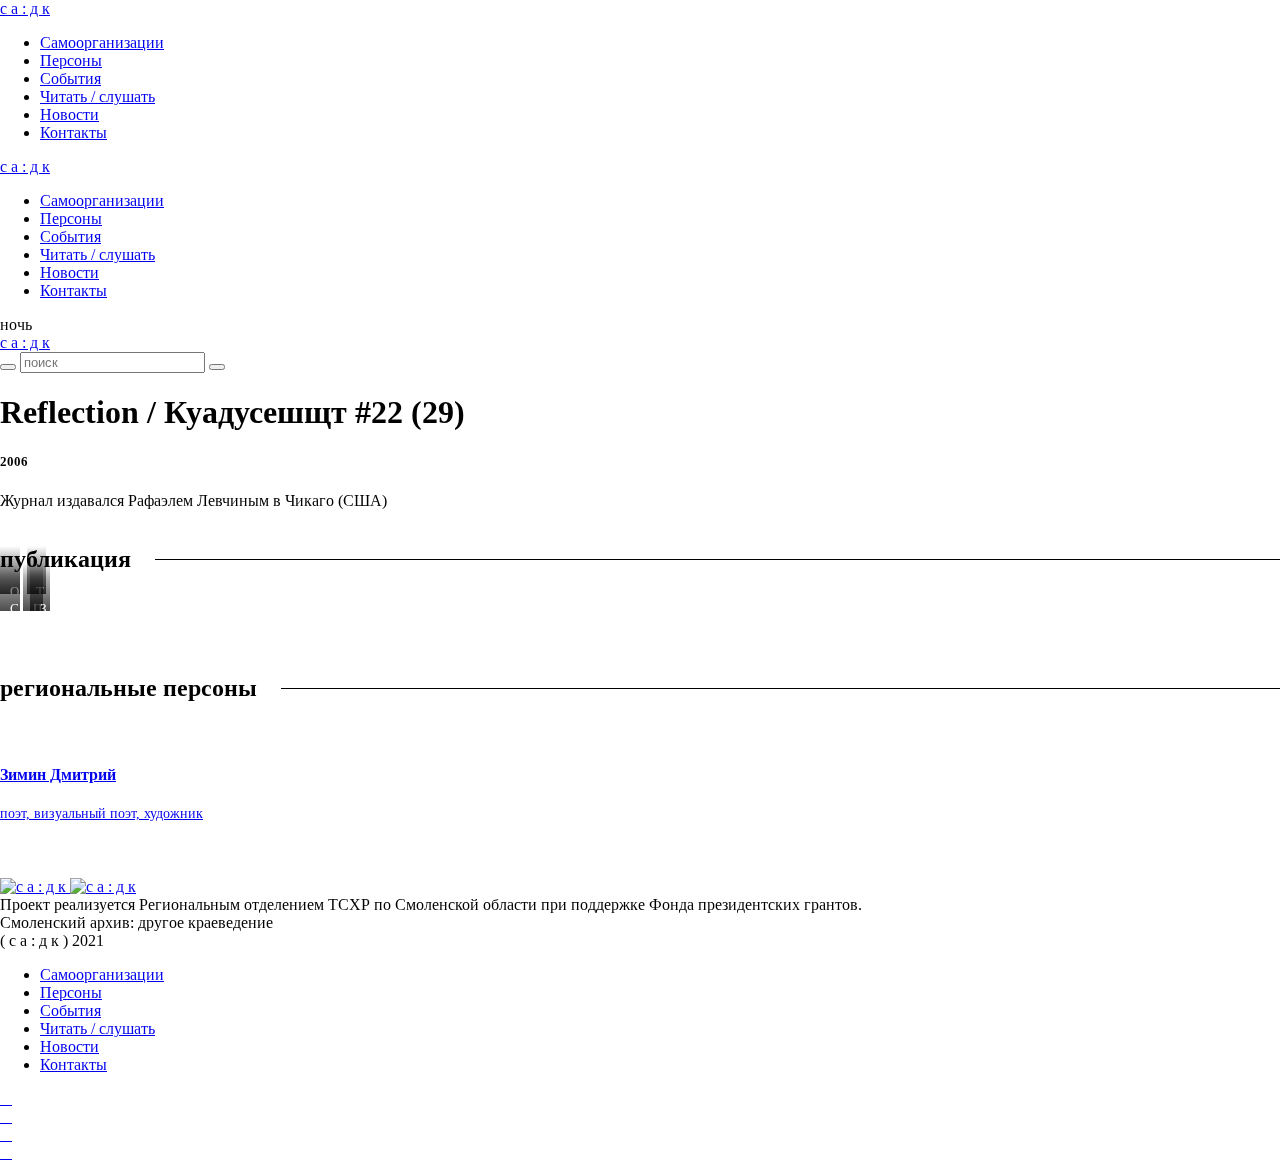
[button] (16, 324)
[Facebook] (6, 1098)
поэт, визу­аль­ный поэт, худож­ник (101, 813)
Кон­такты (73, 132)
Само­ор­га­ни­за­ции (102, 42)
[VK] (6, 1134)
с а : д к (25, 8)
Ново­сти (69, 114)
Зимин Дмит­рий (58, 774)
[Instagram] (6, 1116)
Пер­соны (71, 60)
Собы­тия (70, 78)
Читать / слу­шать (97, 96)
